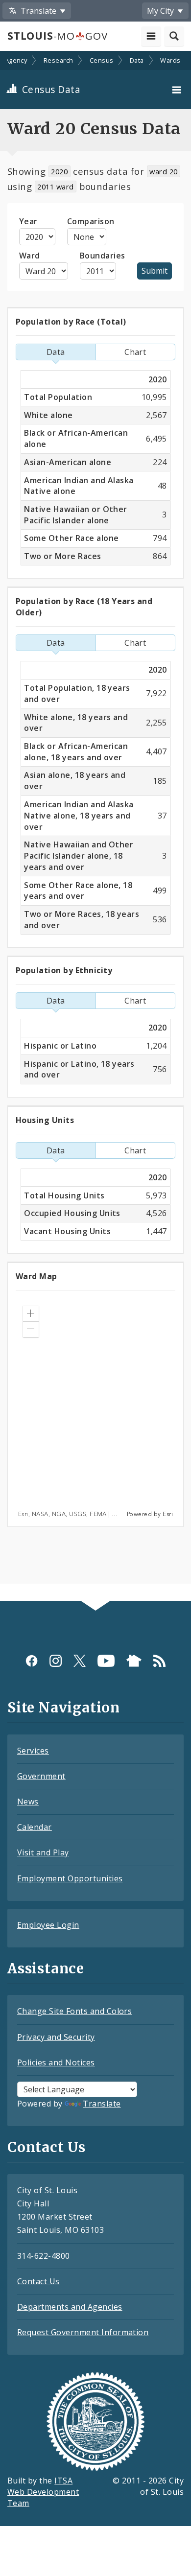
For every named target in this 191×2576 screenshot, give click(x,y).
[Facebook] (32, 1661)
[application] (95, 1408)
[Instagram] (56, 1661)
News (28, 1802)
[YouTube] (106, 1661)
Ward (30, 256)
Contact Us (38, 2281)
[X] (80, 1661)
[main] (95, 827)
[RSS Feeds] (159, 1661)
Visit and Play (43, 1852)
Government (41, 1776)
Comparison (91, 221)
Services (33, 1751)
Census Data (50, 89)
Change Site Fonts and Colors (74, 2011)
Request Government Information (83, 2332)
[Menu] (178, 90)
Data (137, 60)
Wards (170, 60)
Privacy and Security (56, 2037)
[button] (31, 1313)
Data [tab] (56, 352)
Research (59, 60)
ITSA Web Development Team (43, 2492)
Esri (168, 1514)
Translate (102, 2104)
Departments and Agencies (70, 2307)
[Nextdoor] (134, 1661)
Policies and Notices (56, 2062)
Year (28, 221)
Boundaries (103, 256)
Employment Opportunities (70, 1878)
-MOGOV (57, 36)
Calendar (35, 1827)
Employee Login (48, 1925)
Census (102, 60)
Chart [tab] (135, 352)
